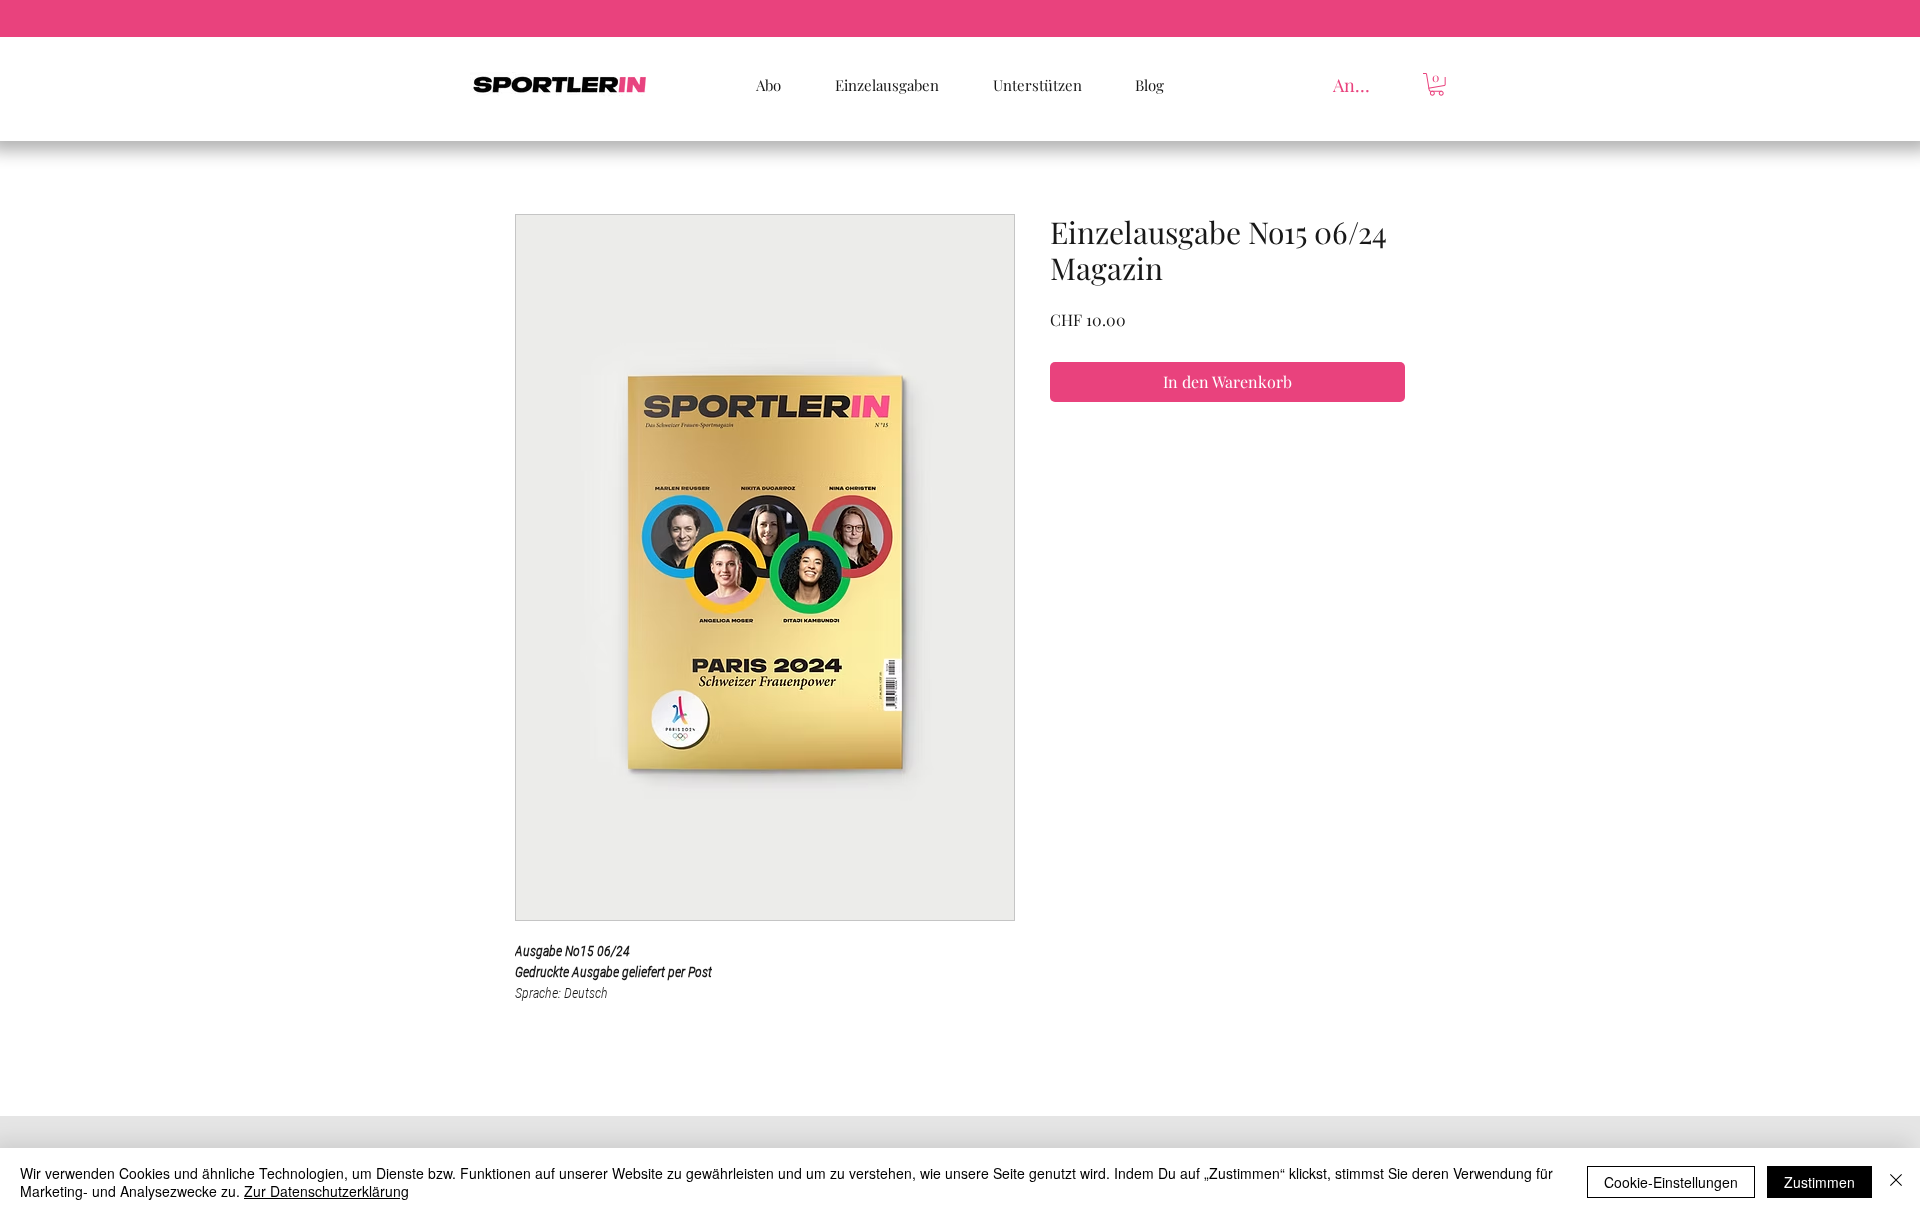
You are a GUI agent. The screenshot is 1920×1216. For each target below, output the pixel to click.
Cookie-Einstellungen (1671, 1182)
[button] (1436, 84)
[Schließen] (1896, 1182)
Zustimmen (1819, 1182)
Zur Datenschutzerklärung (326, 1191)
